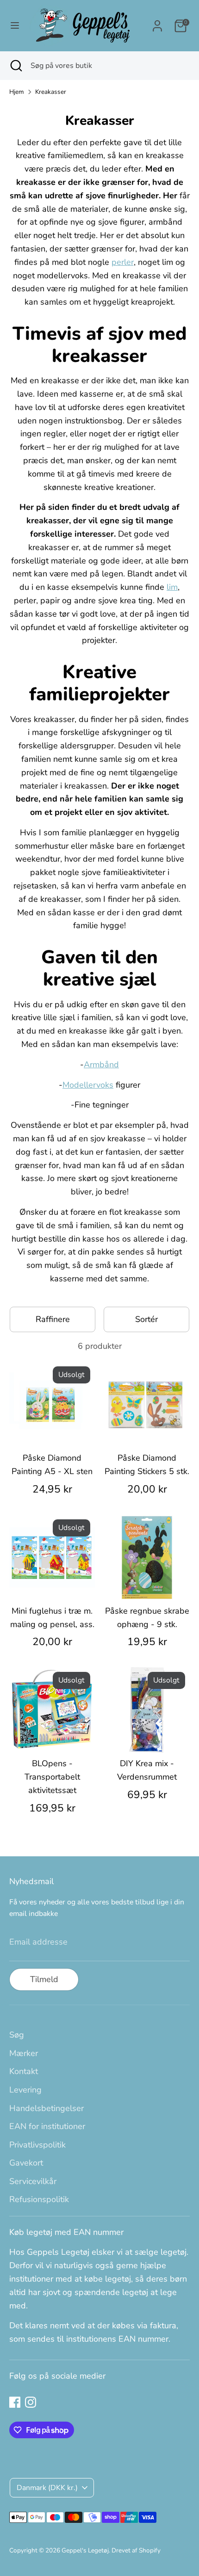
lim (172, 587)
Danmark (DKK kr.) (47, 2488)
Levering (25, 2090)
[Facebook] (15, 2402)
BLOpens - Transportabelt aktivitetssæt (52, 1777)
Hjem (17, 92)
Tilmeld (44, 1979)
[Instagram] (31, 2402)
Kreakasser (51, 92)
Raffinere (53, 1319)
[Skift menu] (15, 26)
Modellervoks (88, 1085)
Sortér (146, 1319)
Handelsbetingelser (47, 2108)
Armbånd (101, 1065)
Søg (17, 2035)
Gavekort (26, 2163)
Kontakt (24, 2071)
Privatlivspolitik (37, 2145)
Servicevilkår (33, 2181)
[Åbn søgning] (15, 66)
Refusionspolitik (39, 2199)
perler (123, 262)
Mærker (24, 2053)
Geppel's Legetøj (85, 2550)
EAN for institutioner (47, 2126)
